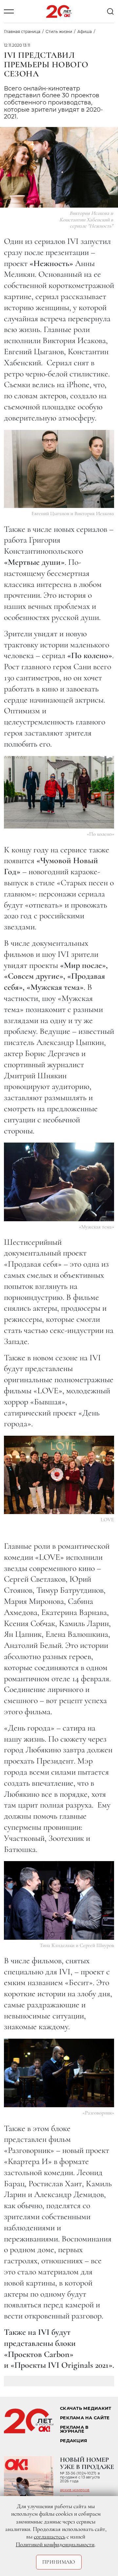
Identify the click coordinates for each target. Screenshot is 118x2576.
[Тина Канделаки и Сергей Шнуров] (59, 1900)
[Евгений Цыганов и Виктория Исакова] (59, 469)
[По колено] (59, 792)
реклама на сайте (85, 2418)
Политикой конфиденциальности (55, 2544)
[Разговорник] (59, 2073)
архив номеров (75, 2490)
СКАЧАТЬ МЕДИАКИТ (86, 2408)
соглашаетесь (49, 2536)
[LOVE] (59, 1475)
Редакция (74, 2441)
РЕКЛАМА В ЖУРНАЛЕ (74, 2429)
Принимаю (59, 2562)
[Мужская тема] (59, 1182)
